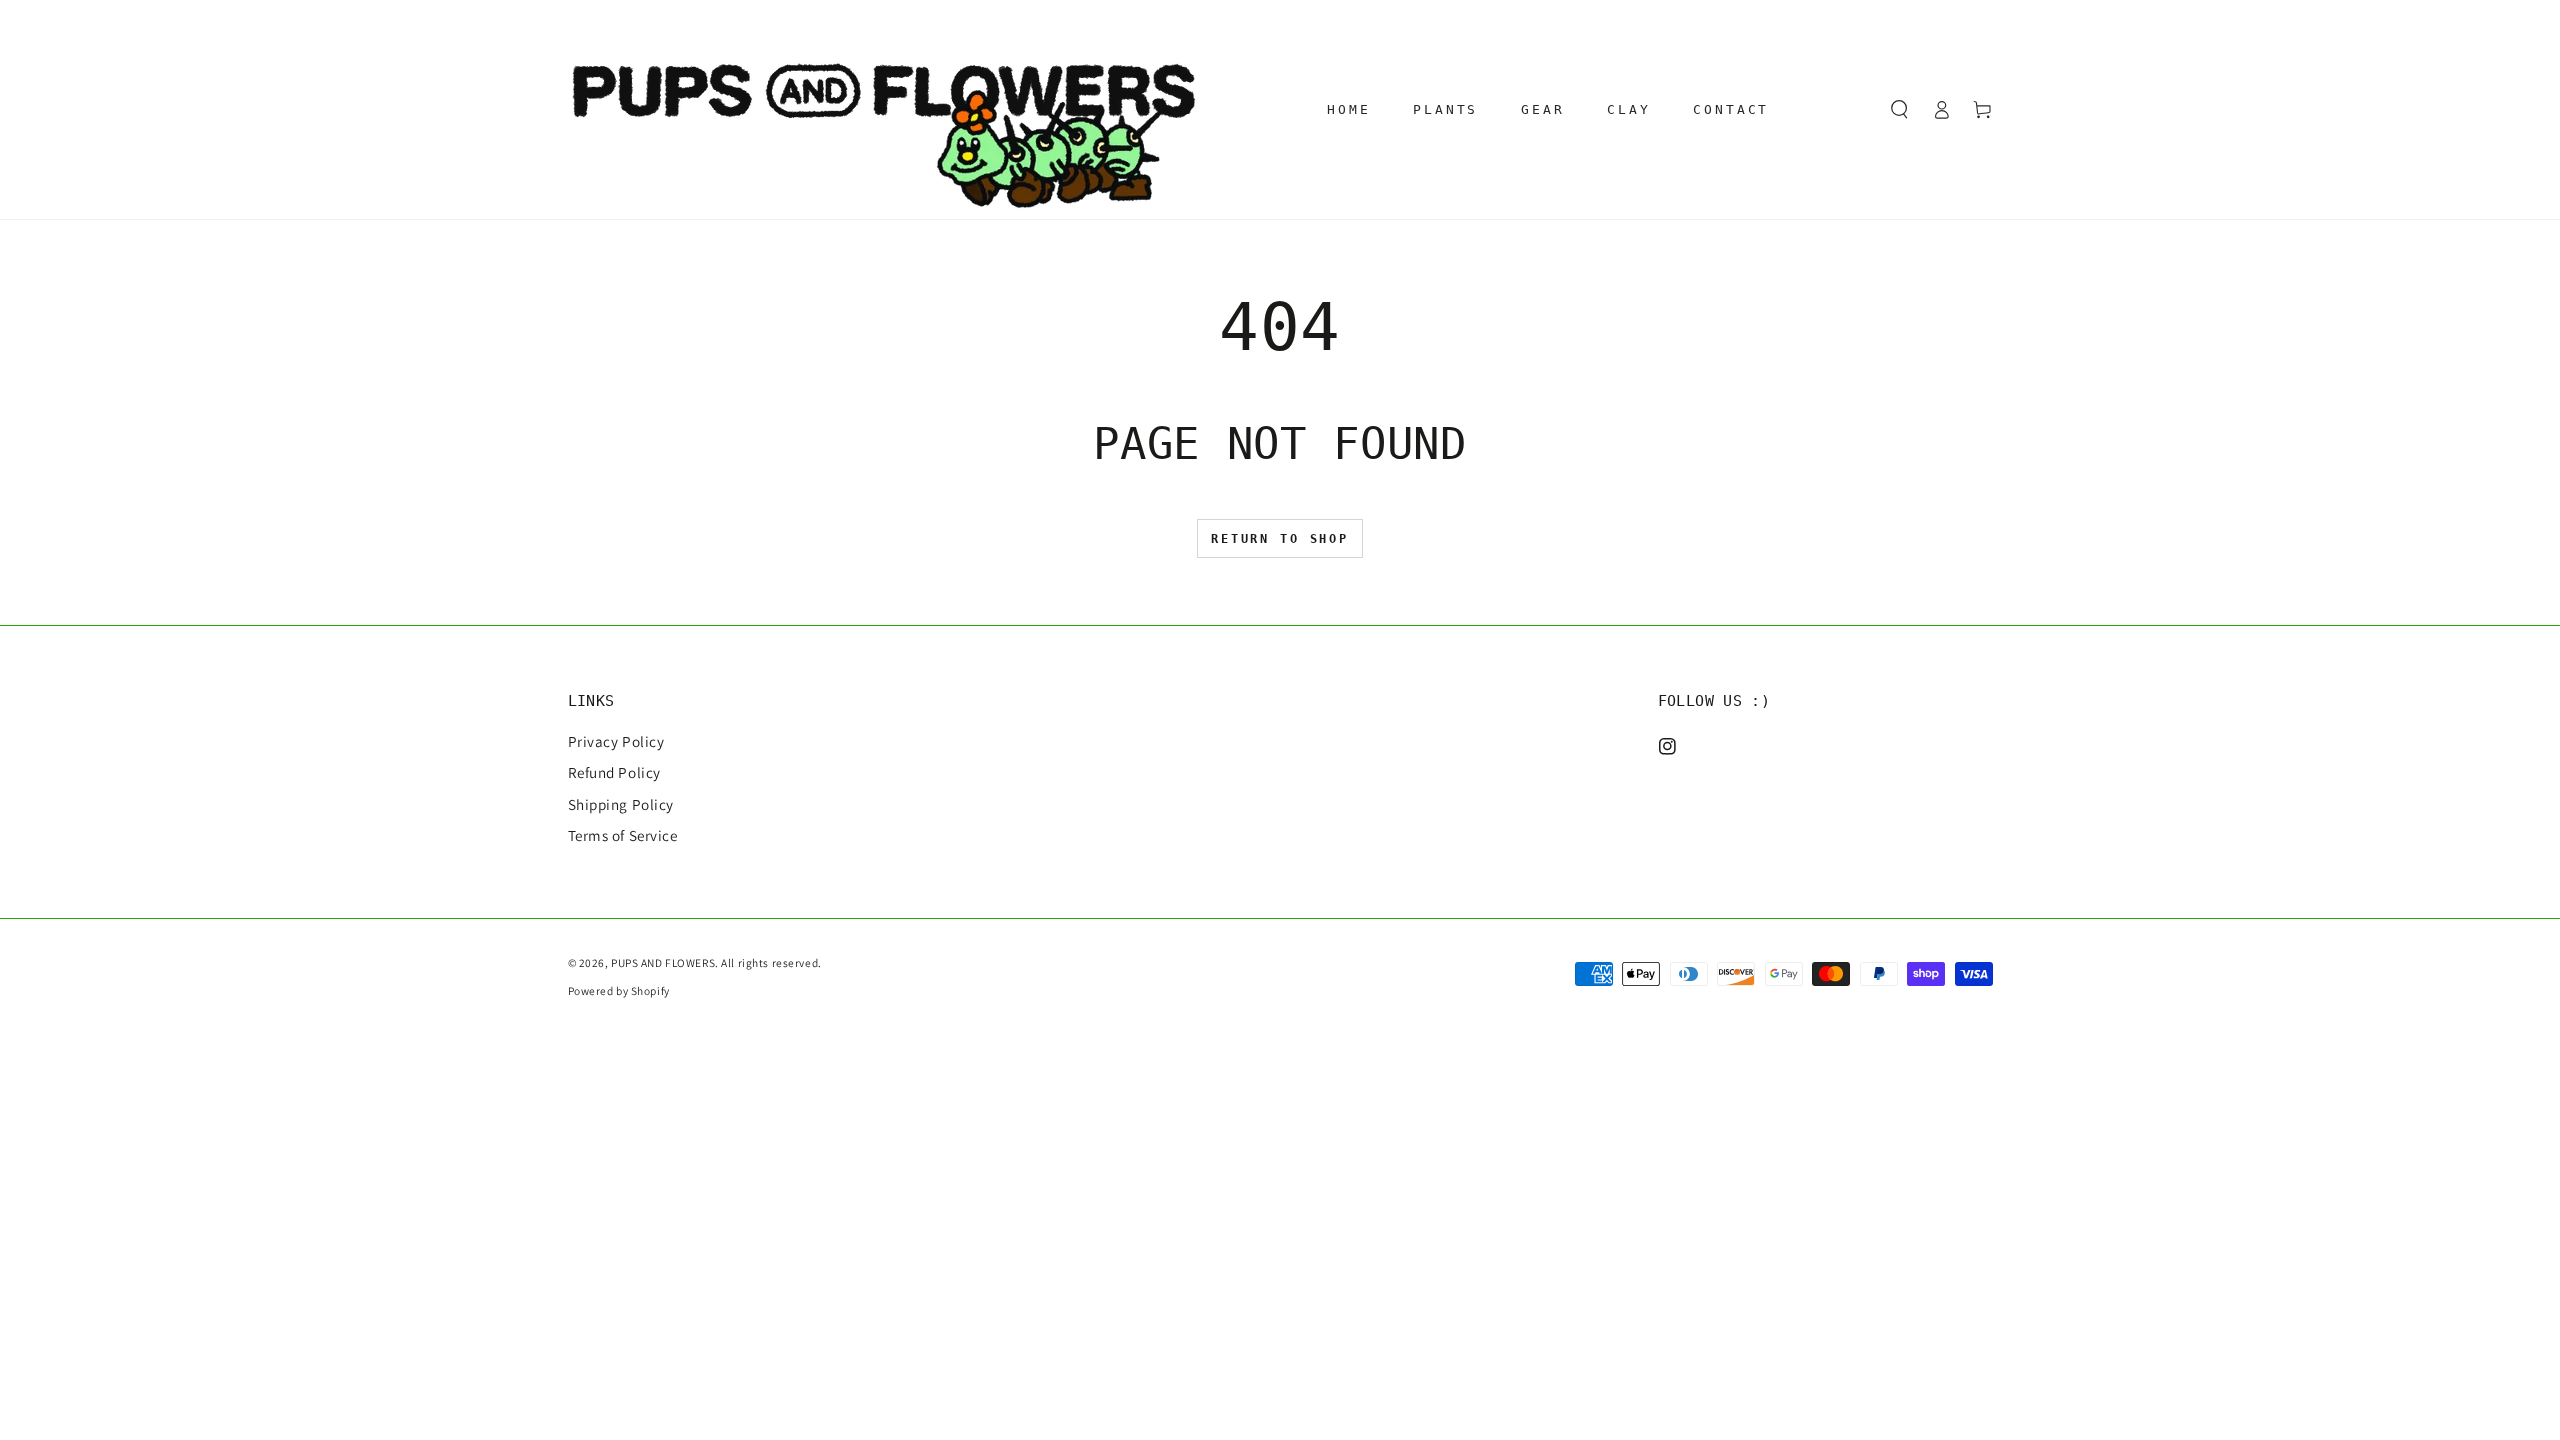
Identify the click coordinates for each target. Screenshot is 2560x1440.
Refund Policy (614, 772)
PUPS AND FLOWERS (663, 962)
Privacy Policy (616, 741)
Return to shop (1280, 539)
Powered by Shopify (619, 990)
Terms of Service (623, 835)
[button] (1900, 110)
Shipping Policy (621, 804)
